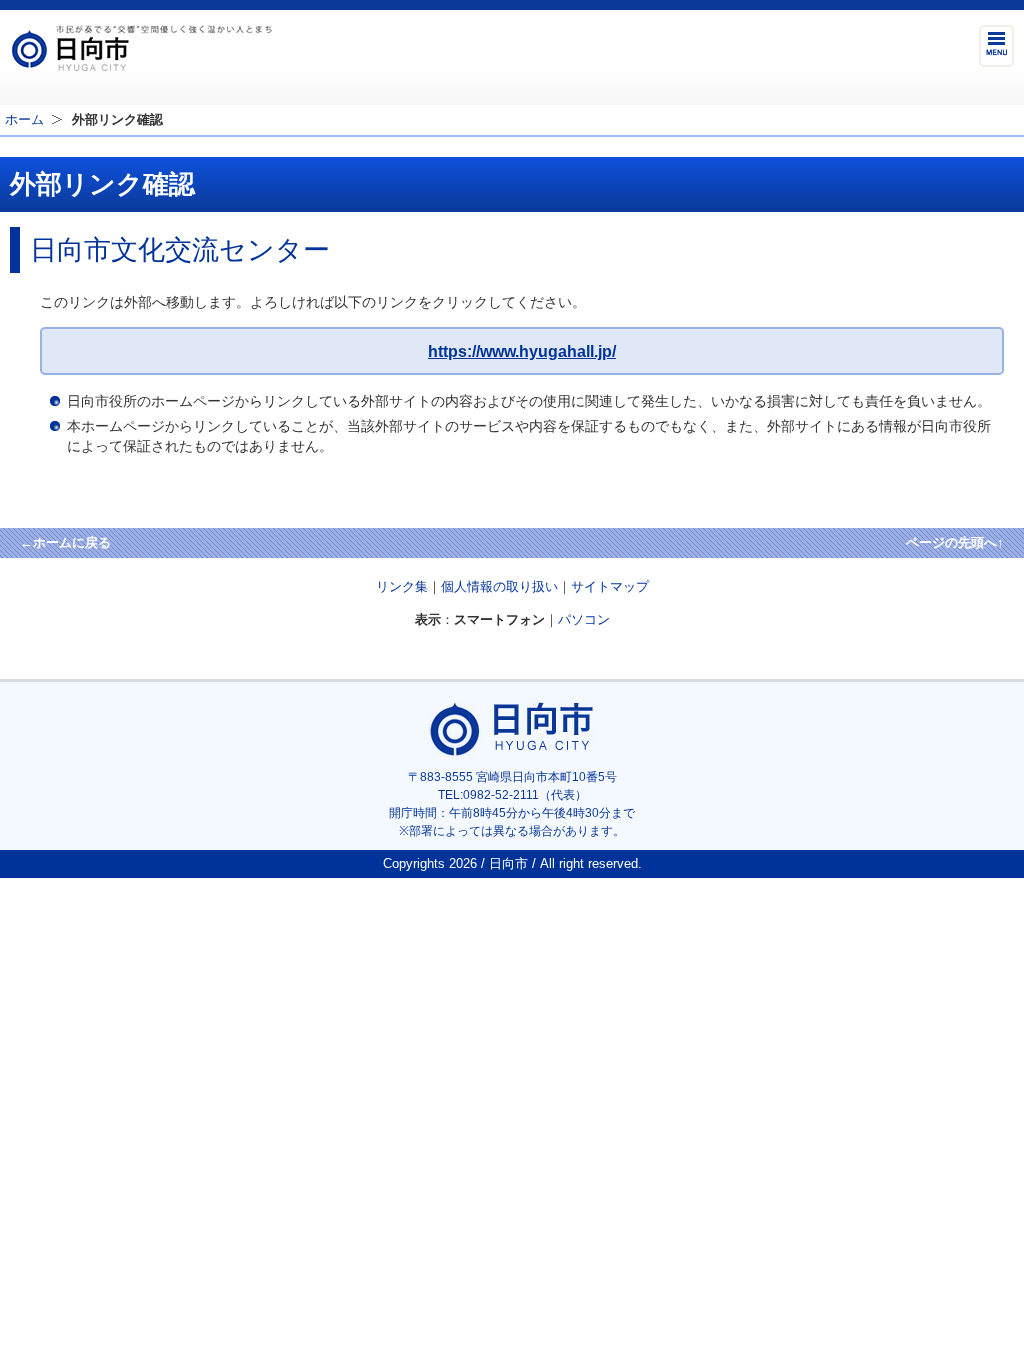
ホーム (24, 119)
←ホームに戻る (65, 542)
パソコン (584, 619)
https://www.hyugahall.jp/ (522, 351)
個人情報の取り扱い (499, 586)
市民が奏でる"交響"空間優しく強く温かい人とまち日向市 (141, 48)
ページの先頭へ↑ (955, 542)
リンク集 (402, 586)
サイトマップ (610, 586)
